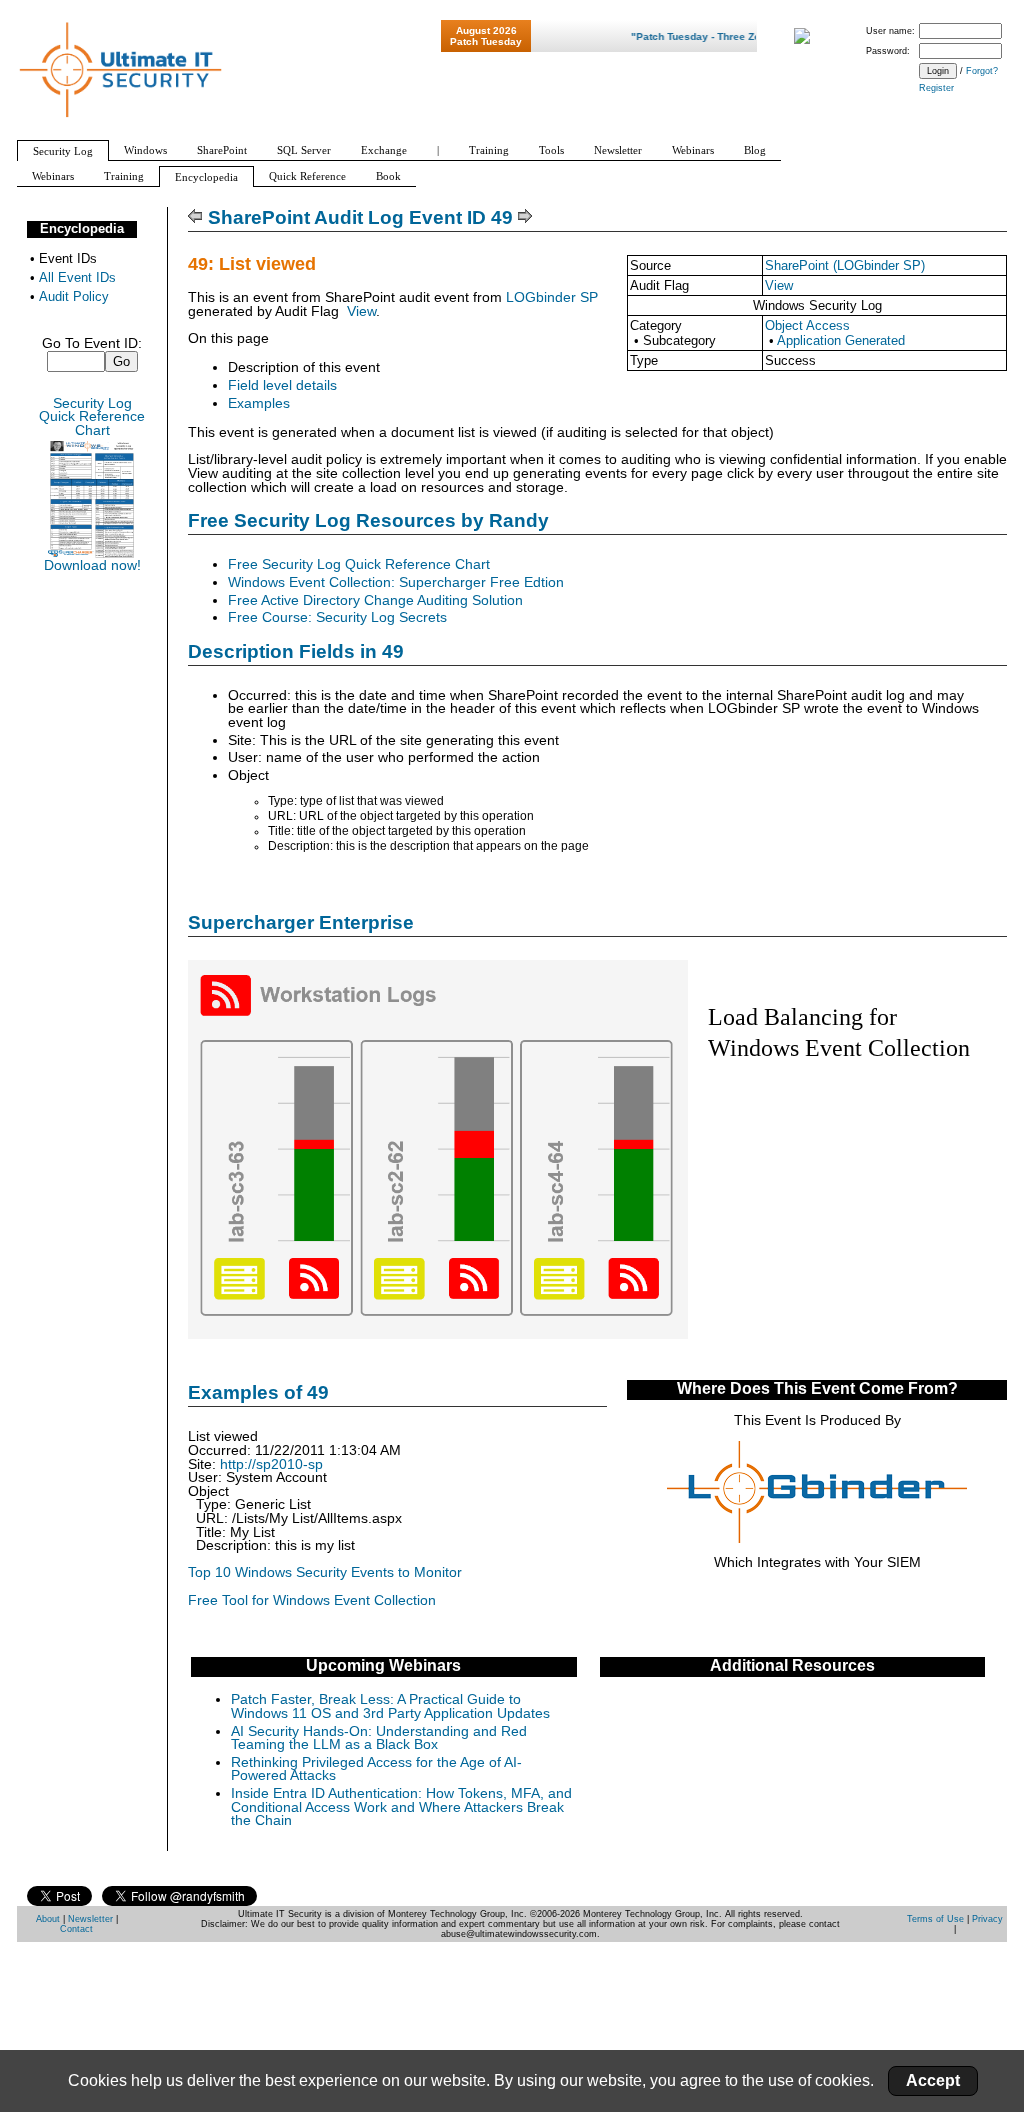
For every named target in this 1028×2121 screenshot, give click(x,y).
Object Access (807, 325)
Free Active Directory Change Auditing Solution (375, 600)
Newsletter (90, 1919)
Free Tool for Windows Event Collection (312, 1600)
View (779, 285)
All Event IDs (77, 277)
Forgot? (982, 71)
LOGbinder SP (552, 297)
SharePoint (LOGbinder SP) (845, 265)
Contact (76, 1929)
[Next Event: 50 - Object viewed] (525, 217)
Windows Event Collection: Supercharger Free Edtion (396, 582)
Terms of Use (935, 1919)
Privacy (987, 1919)
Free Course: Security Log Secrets (337, 617)
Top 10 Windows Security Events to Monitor (325, 1572)
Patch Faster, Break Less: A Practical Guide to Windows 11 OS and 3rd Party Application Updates (390, 1706)
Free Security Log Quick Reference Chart (359, 564)
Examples (259, 403)
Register (936, 88)
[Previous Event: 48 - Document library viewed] (195, 217)
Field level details (282, 385)
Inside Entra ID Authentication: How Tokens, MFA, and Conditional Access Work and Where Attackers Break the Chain (401, 1807)
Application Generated (841, 340)
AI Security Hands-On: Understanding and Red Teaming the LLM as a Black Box (379, 1738)
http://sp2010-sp (271, 1464)
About (48, 1919)
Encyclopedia (82, 228)
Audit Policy (74, 296)
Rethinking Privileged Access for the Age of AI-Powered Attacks (376, 1769)
